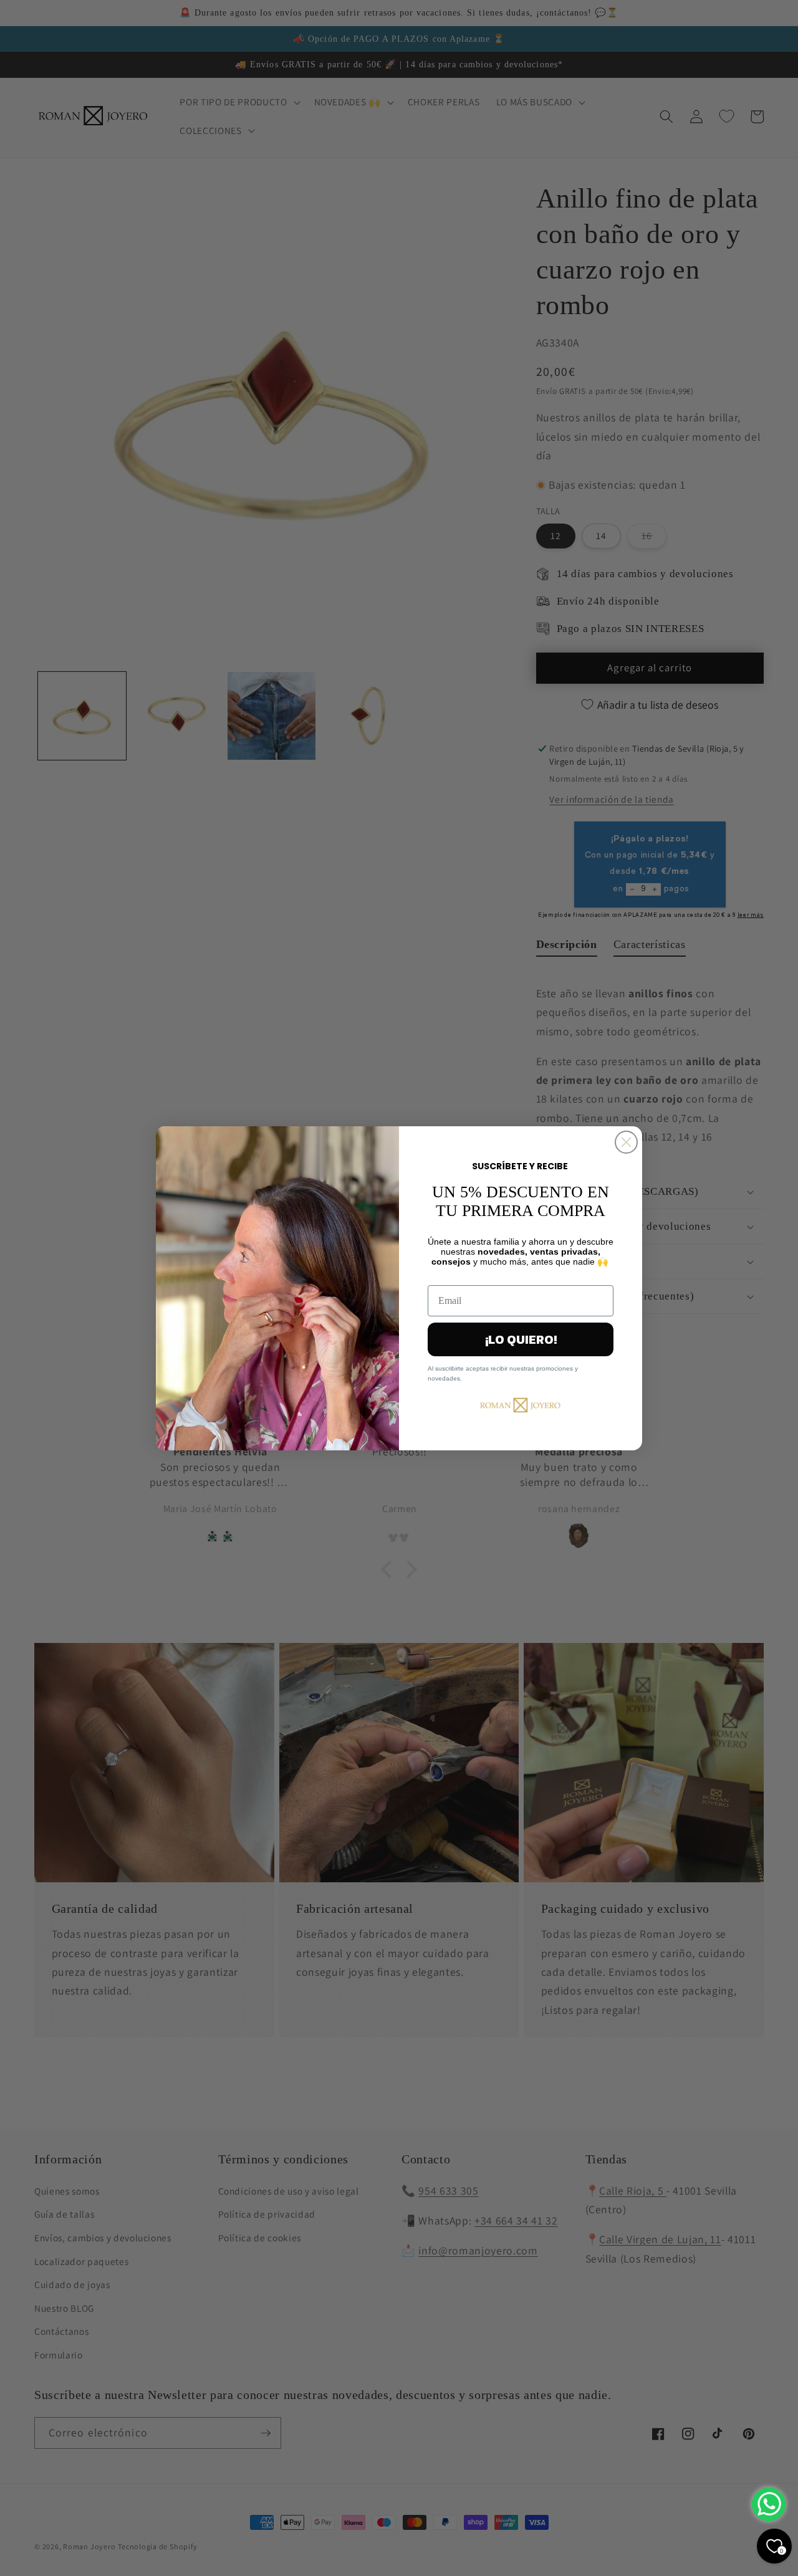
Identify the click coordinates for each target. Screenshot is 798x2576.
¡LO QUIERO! (521, 1339)
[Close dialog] (626, 1142)
